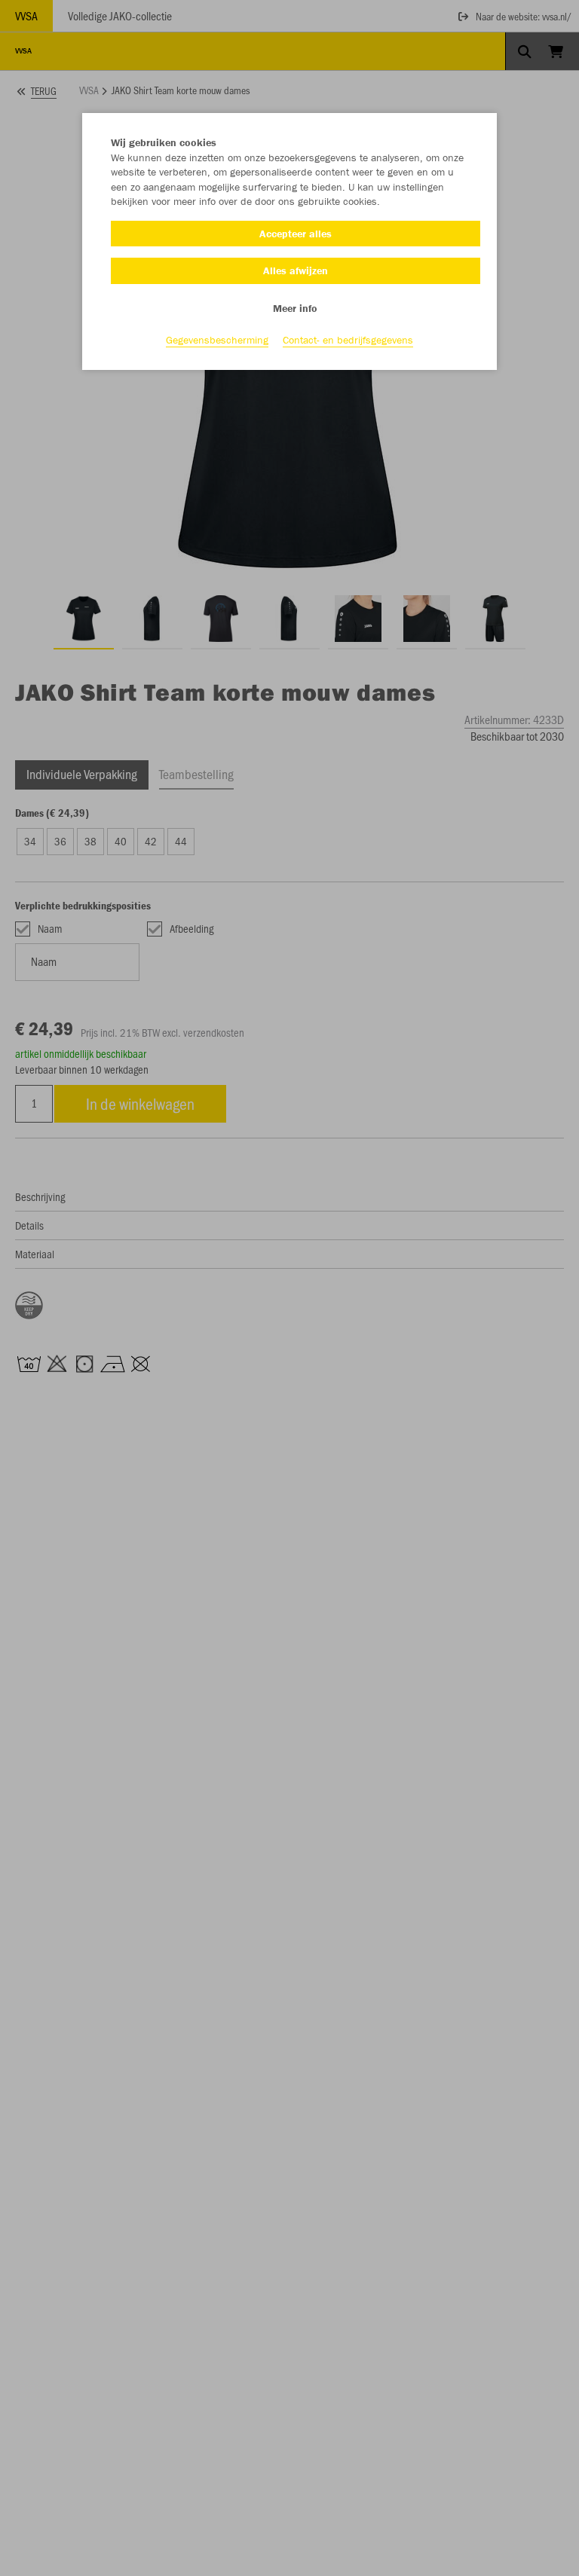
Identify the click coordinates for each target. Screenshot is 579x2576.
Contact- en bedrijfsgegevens (348, 340)
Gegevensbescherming (217, 340)
